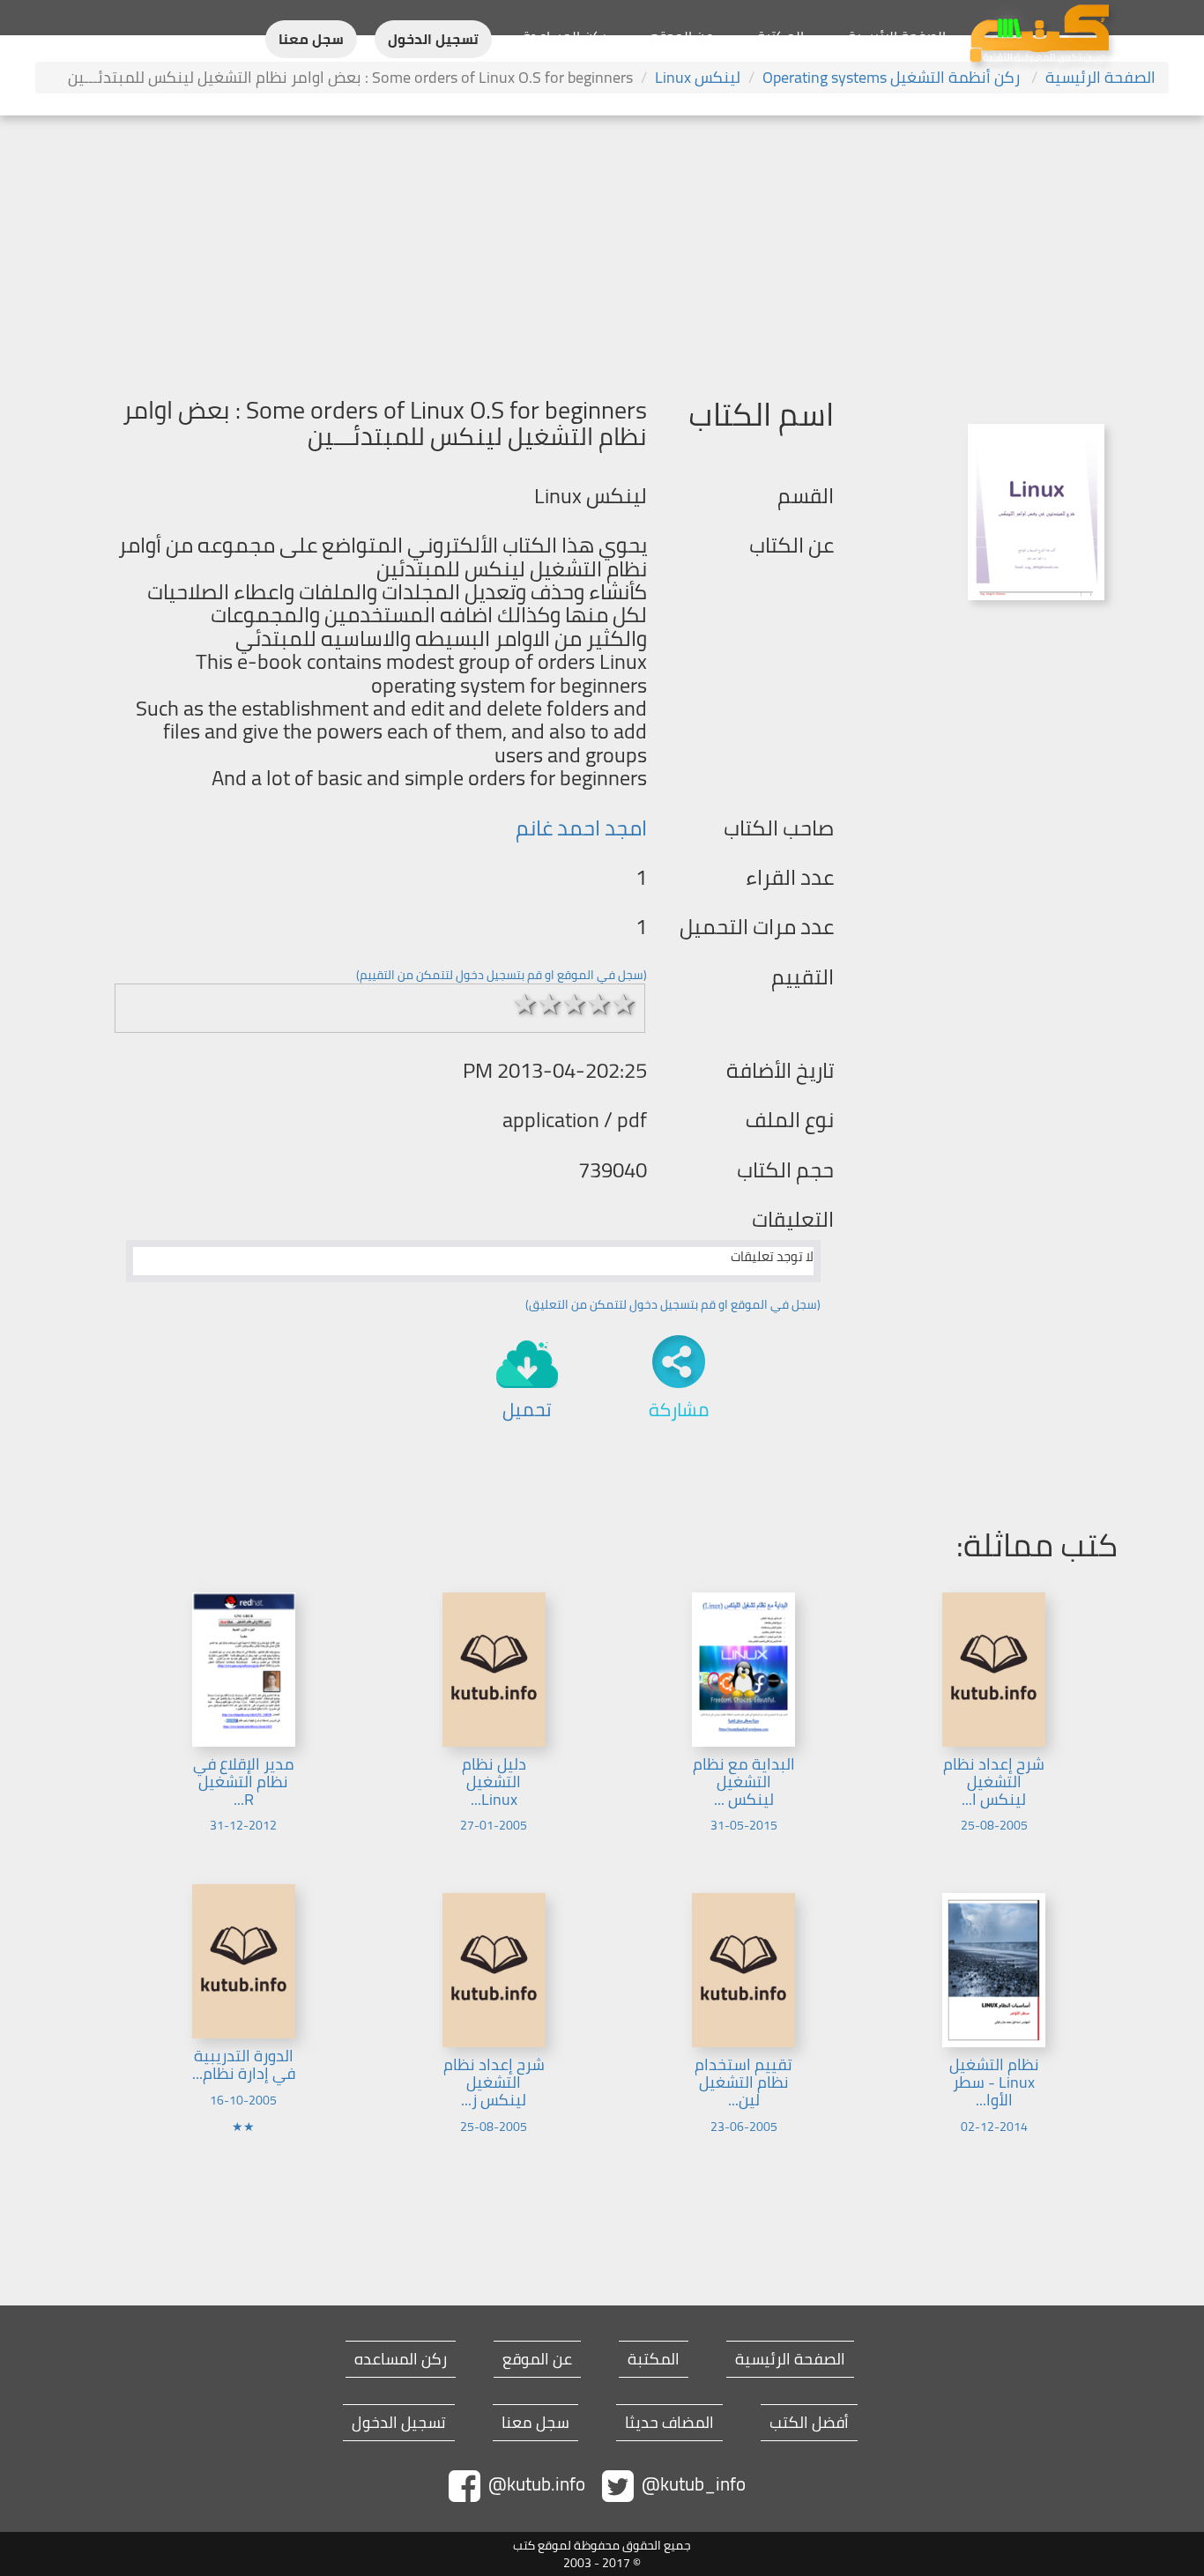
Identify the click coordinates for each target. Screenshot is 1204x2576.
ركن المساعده (401, 2359)
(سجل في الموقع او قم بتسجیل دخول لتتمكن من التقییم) (502, 975)
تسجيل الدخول (433, 39)
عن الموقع (682, 36)
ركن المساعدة (565, 36)
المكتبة (780, 36)
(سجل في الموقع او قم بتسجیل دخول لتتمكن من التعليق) (673, 1304)
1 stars (525, 1004)
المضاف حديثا (669, 2423)
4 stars (599, 1004)
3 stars (575, 1004)
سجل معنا (311, 39)
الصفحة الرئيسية (897, 36)
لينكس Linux (698, 77)
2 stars (550, 1004)
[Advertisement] (602, 248)
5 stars (624, 1004)
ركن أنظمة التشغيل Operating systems (893, 77)
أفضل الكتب (809, 2423)
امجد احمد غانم (581, 828)
